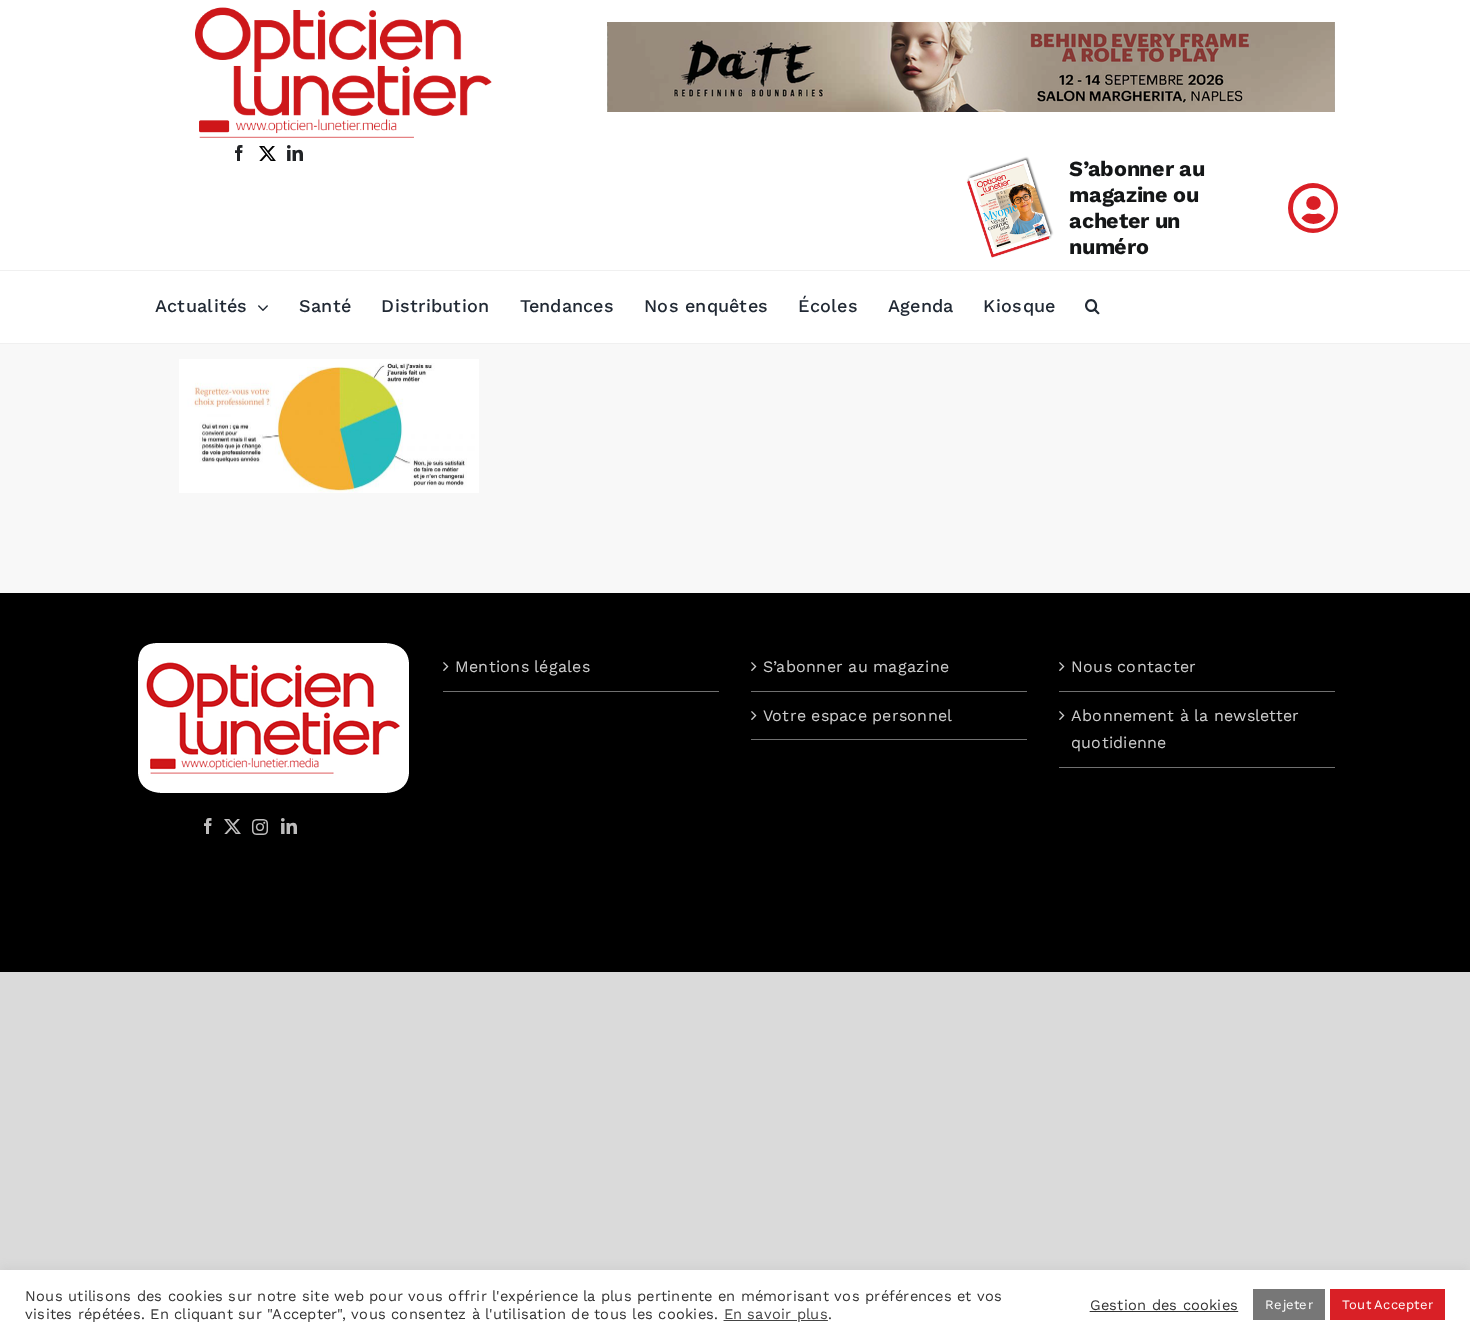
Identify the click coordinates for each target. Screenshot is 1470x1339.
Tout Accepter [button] (1387, 1304)
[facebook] (239, 153)
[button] (1092, 307)
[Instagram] (257, 826)
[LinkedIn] (289, 826)
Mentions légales (522, 666)
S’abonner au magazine (856, 666)
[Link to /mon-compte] (1313, 208)
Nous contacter (1133, 666)
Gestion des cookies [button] (1164, 1305)
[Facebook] (208, 826)
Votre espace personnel (857, 715)
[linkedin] (295, 153)
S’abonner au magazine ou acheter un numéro (1136, 207)
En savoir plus (776, 1314)
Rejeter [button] (1289, 1304)
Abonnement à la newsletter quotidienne (1185, 729)
